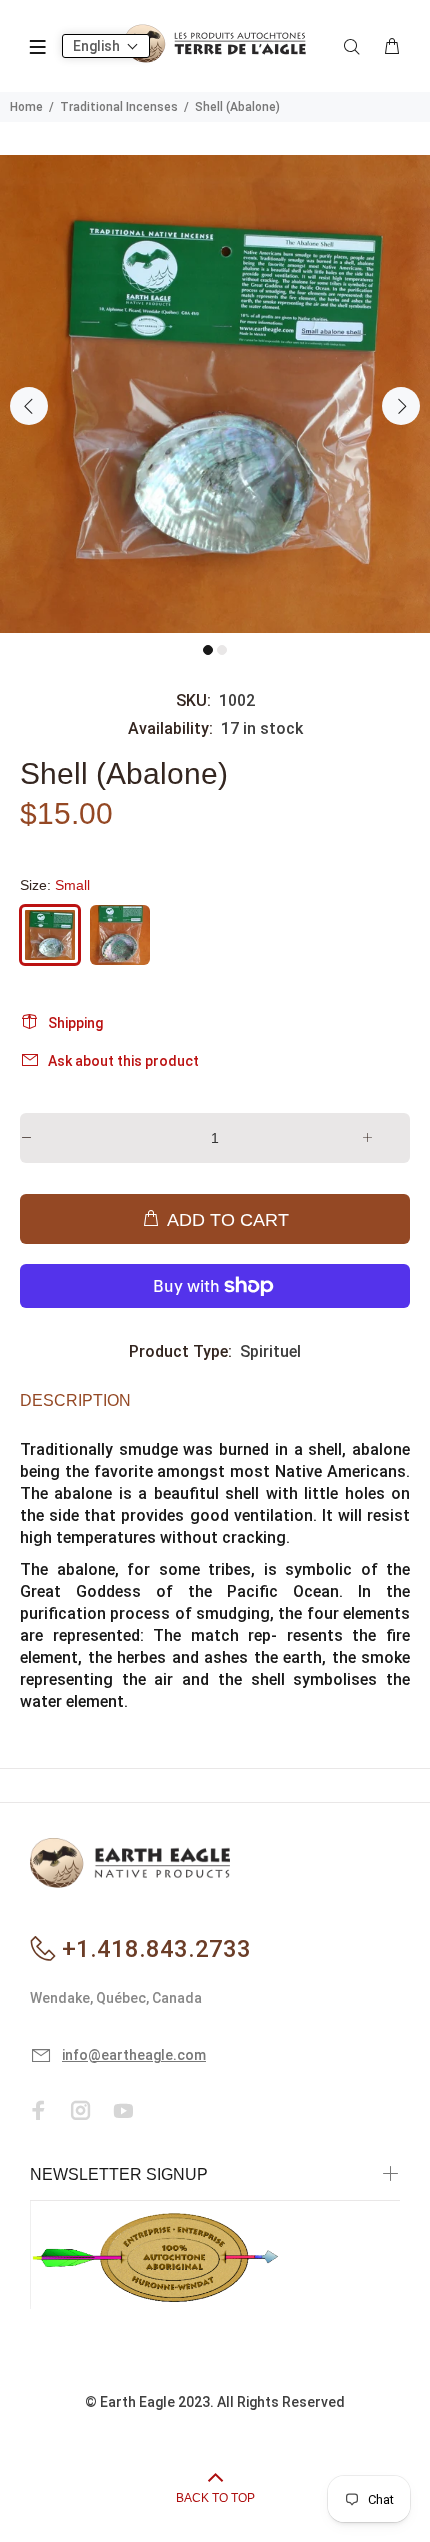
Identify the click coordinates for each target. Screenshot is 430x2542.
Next (401, 406)
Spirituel (270, 1351)
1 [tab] (208, 650)
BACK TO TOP (215, 2498)
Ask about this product (123, 1061)
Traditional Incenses (119, 107)
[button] (106, 46)
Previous (29, 406)
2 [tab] (222, 650)
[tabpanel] (215, 394)
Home (26, 107)
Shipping (75, 1023)
